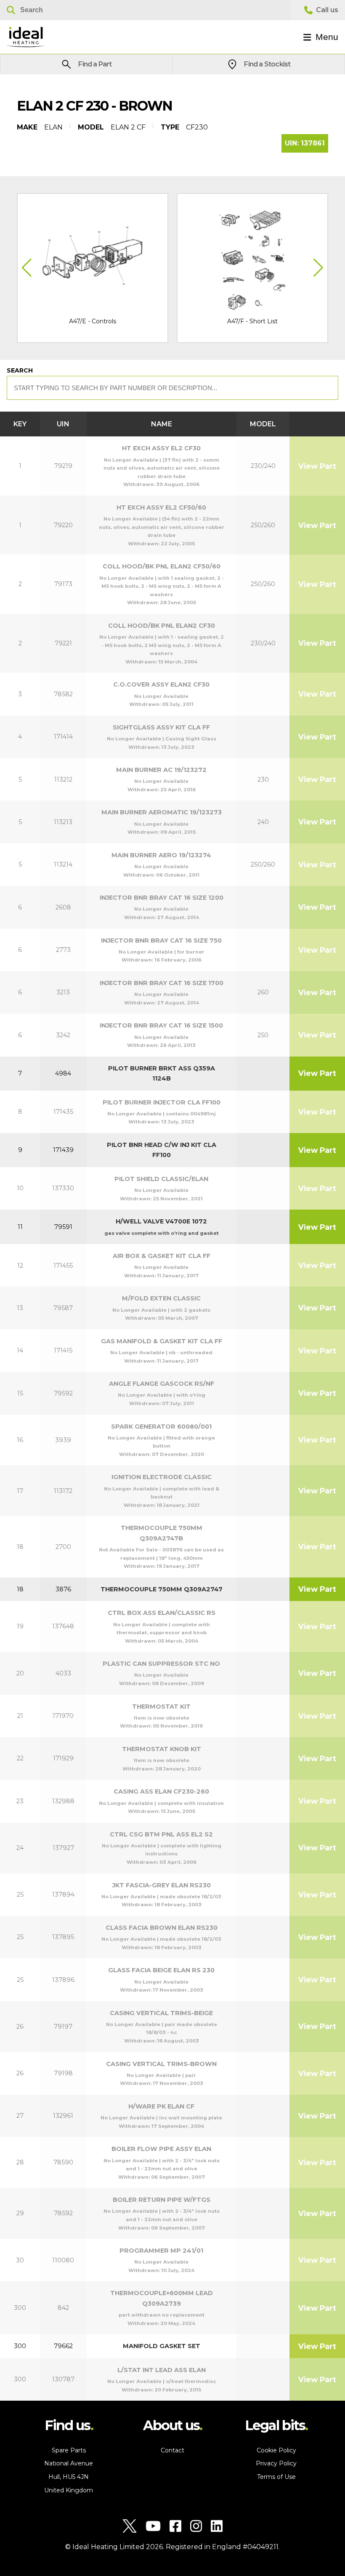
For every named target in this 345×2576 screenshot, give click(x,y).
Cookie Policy (276, 2450)
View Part (317, 466)
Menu (327, 37)
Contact (172, 2450)
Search (20, 370)
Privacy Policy (276, 2463)
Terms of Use (276, 2477)
